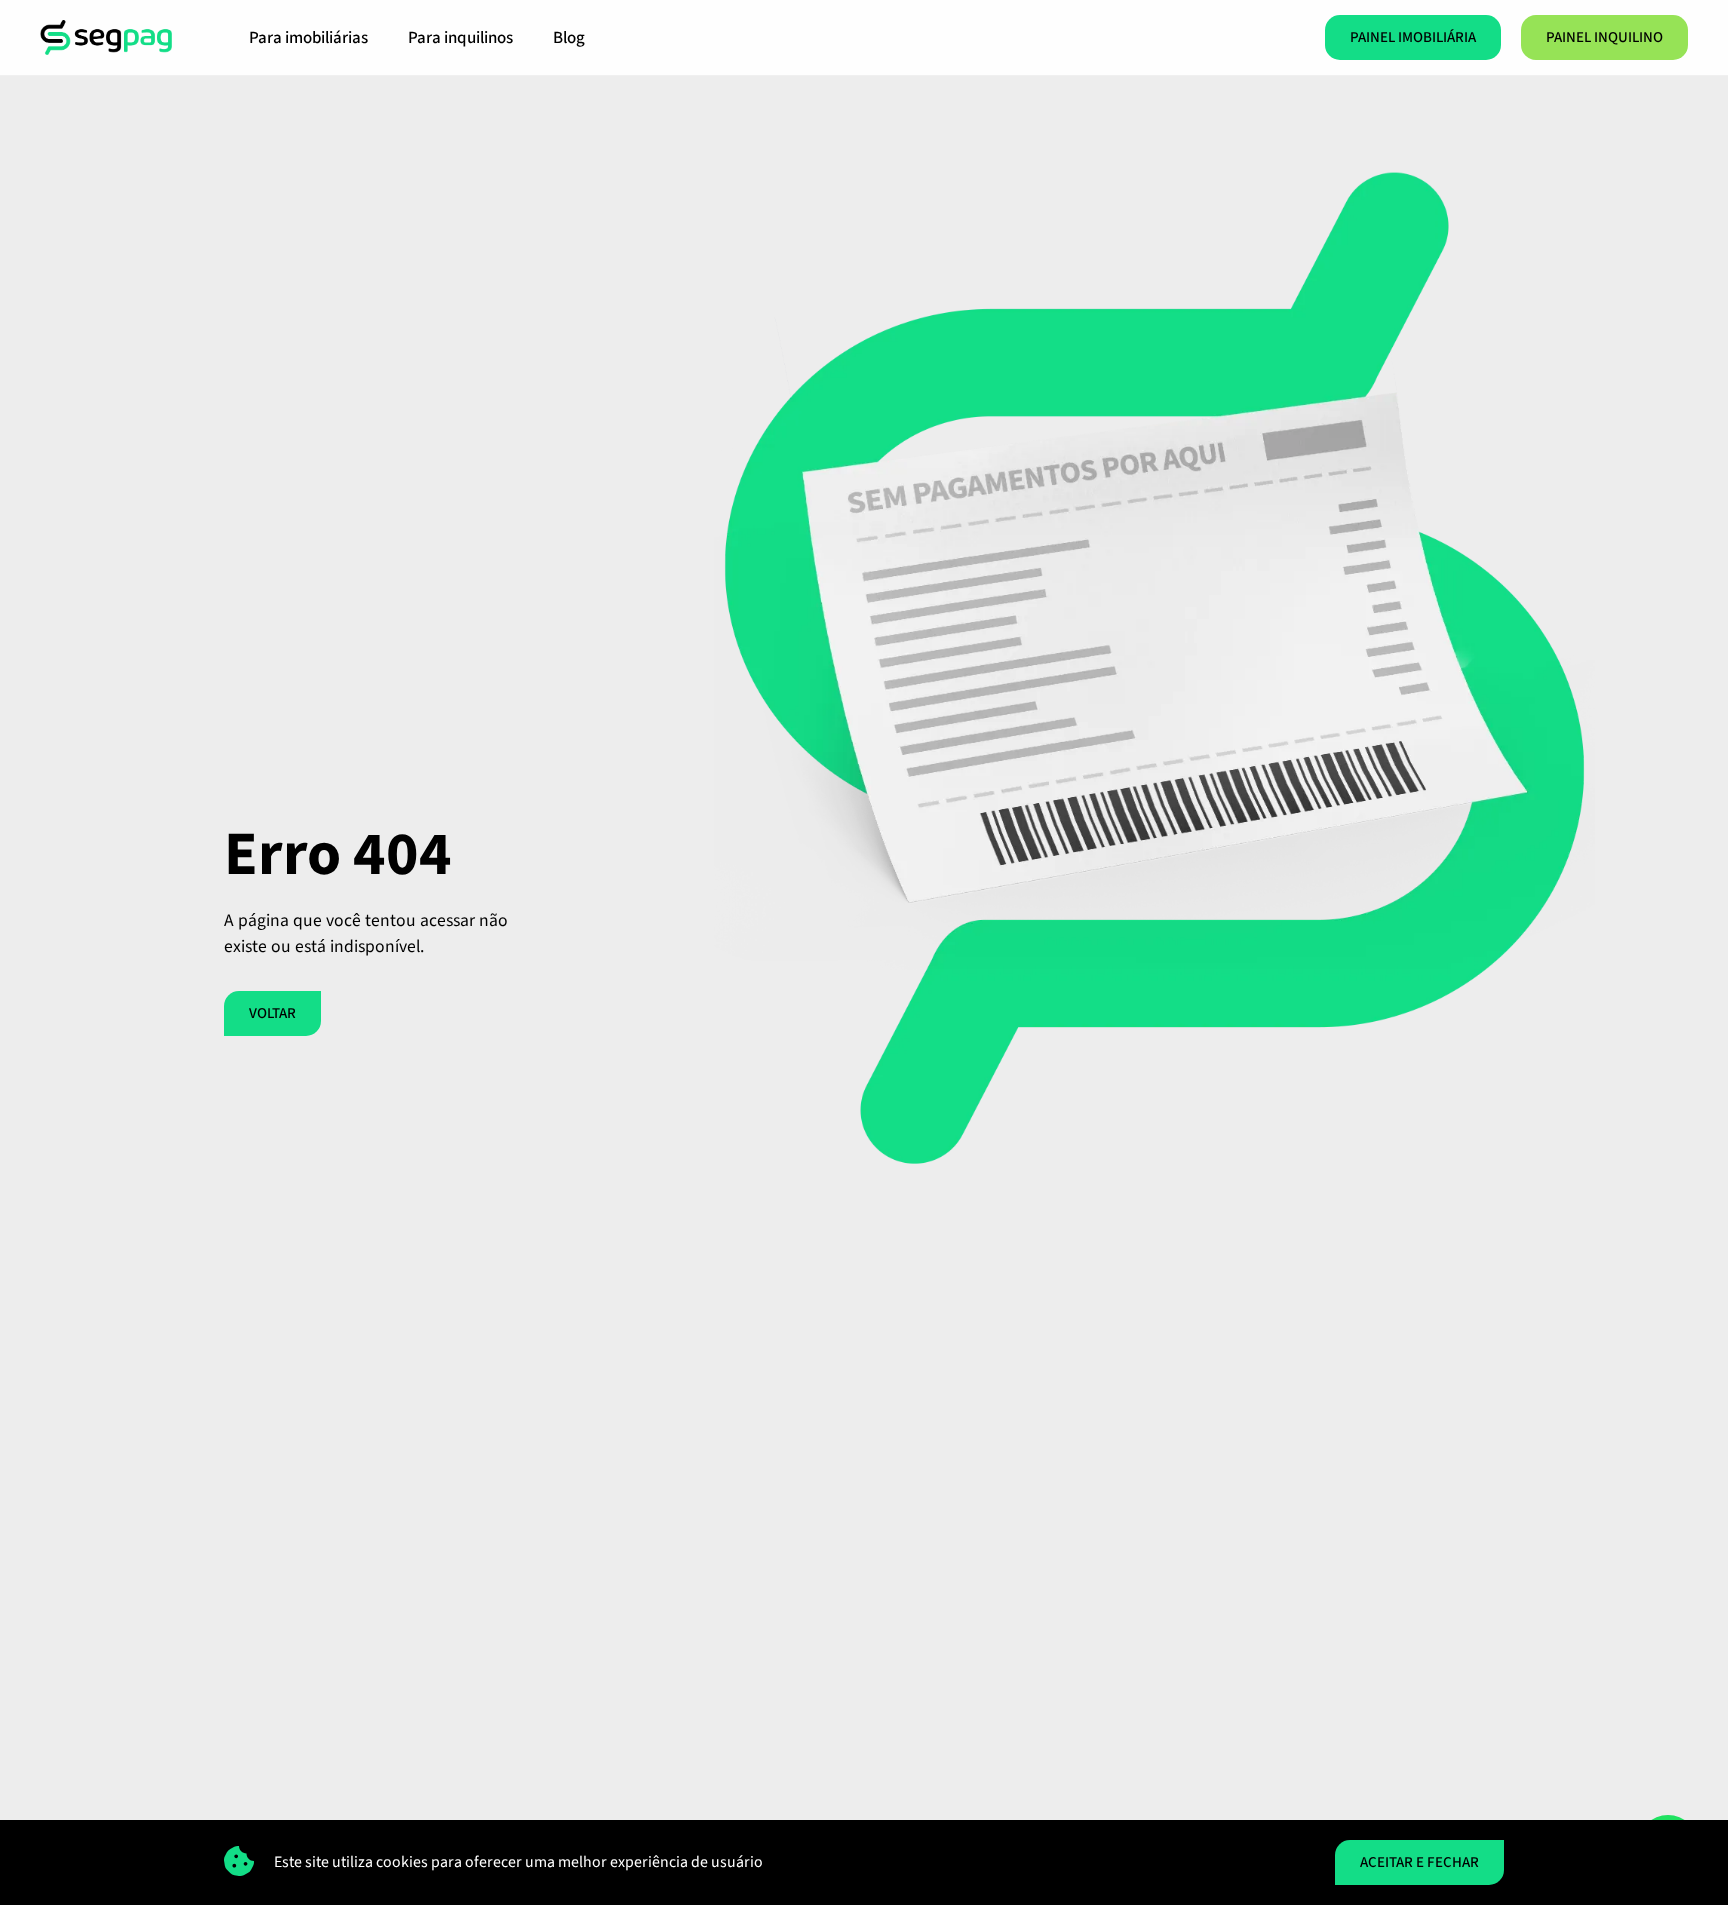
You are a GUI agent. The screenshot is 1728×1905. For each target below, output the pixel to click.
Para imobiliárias (308, 38)
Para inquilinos (460, 38)
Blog (569, 38)
